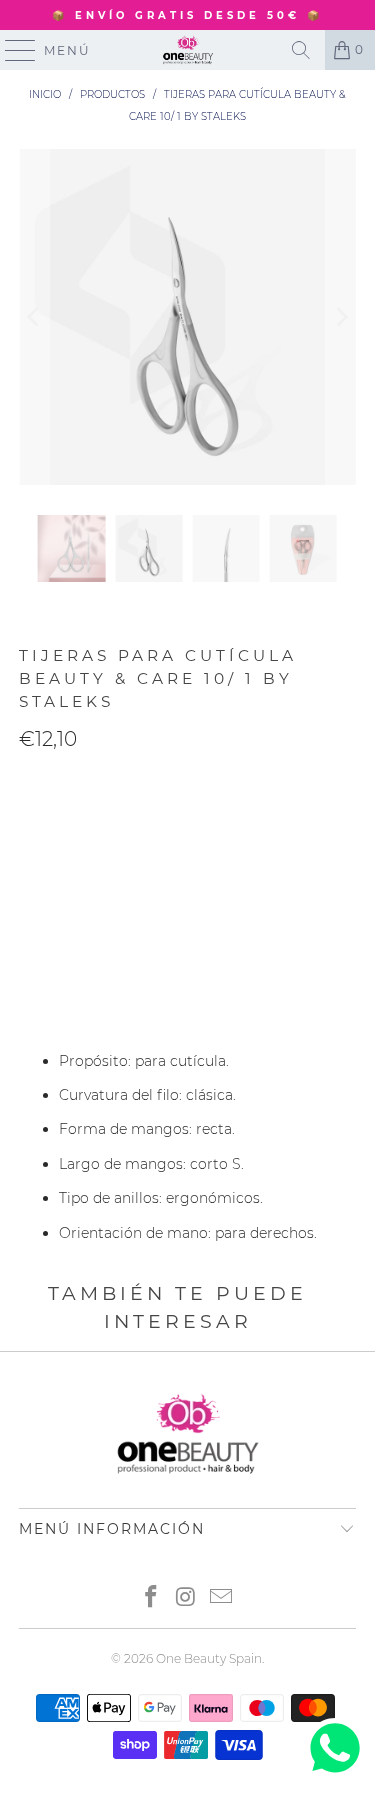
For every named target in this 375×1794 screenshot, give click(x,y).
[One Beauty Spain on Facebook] (152, 1598)
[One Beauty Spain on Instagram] (187, 1598)
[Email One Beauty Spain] (221, 1598)
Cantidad (50, 781)
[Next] (341, 317)
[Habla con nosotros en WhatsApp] (335, 1773)
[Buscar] (301, 50)
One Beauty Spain (209, 1658)
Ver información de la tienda (124, 1002)
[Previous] (34, 317)
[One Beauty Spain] (188, 50)
